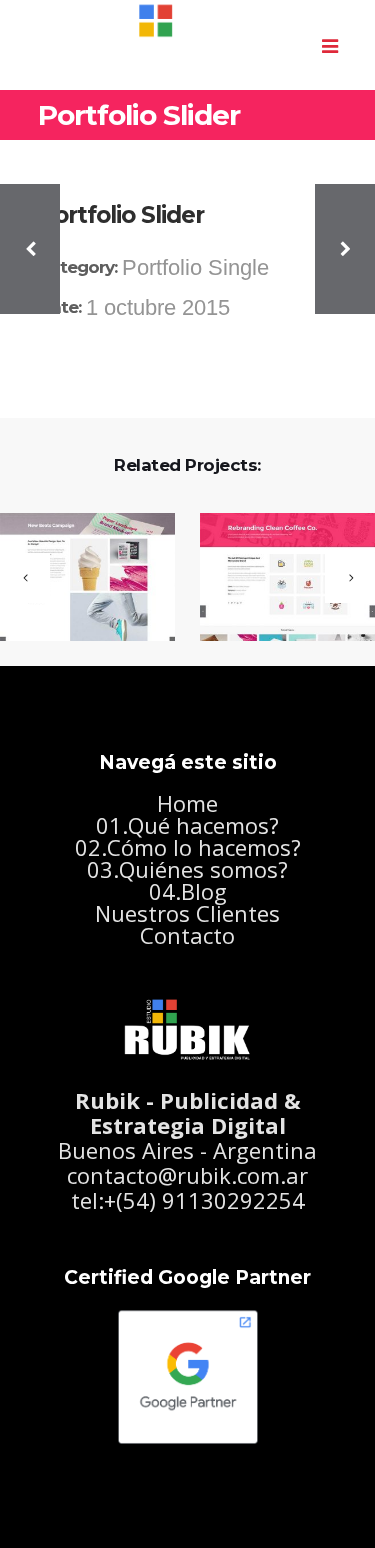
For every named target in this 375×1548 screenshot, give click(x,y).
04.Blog (188, 891)
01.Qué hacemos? (187, 825)
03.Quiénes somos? (187, 869)
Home (187, 803)
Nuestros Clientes (187, 913)
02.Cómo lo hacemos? (188, 847)
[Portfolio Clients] (275, 578)
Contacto (187, 935)
